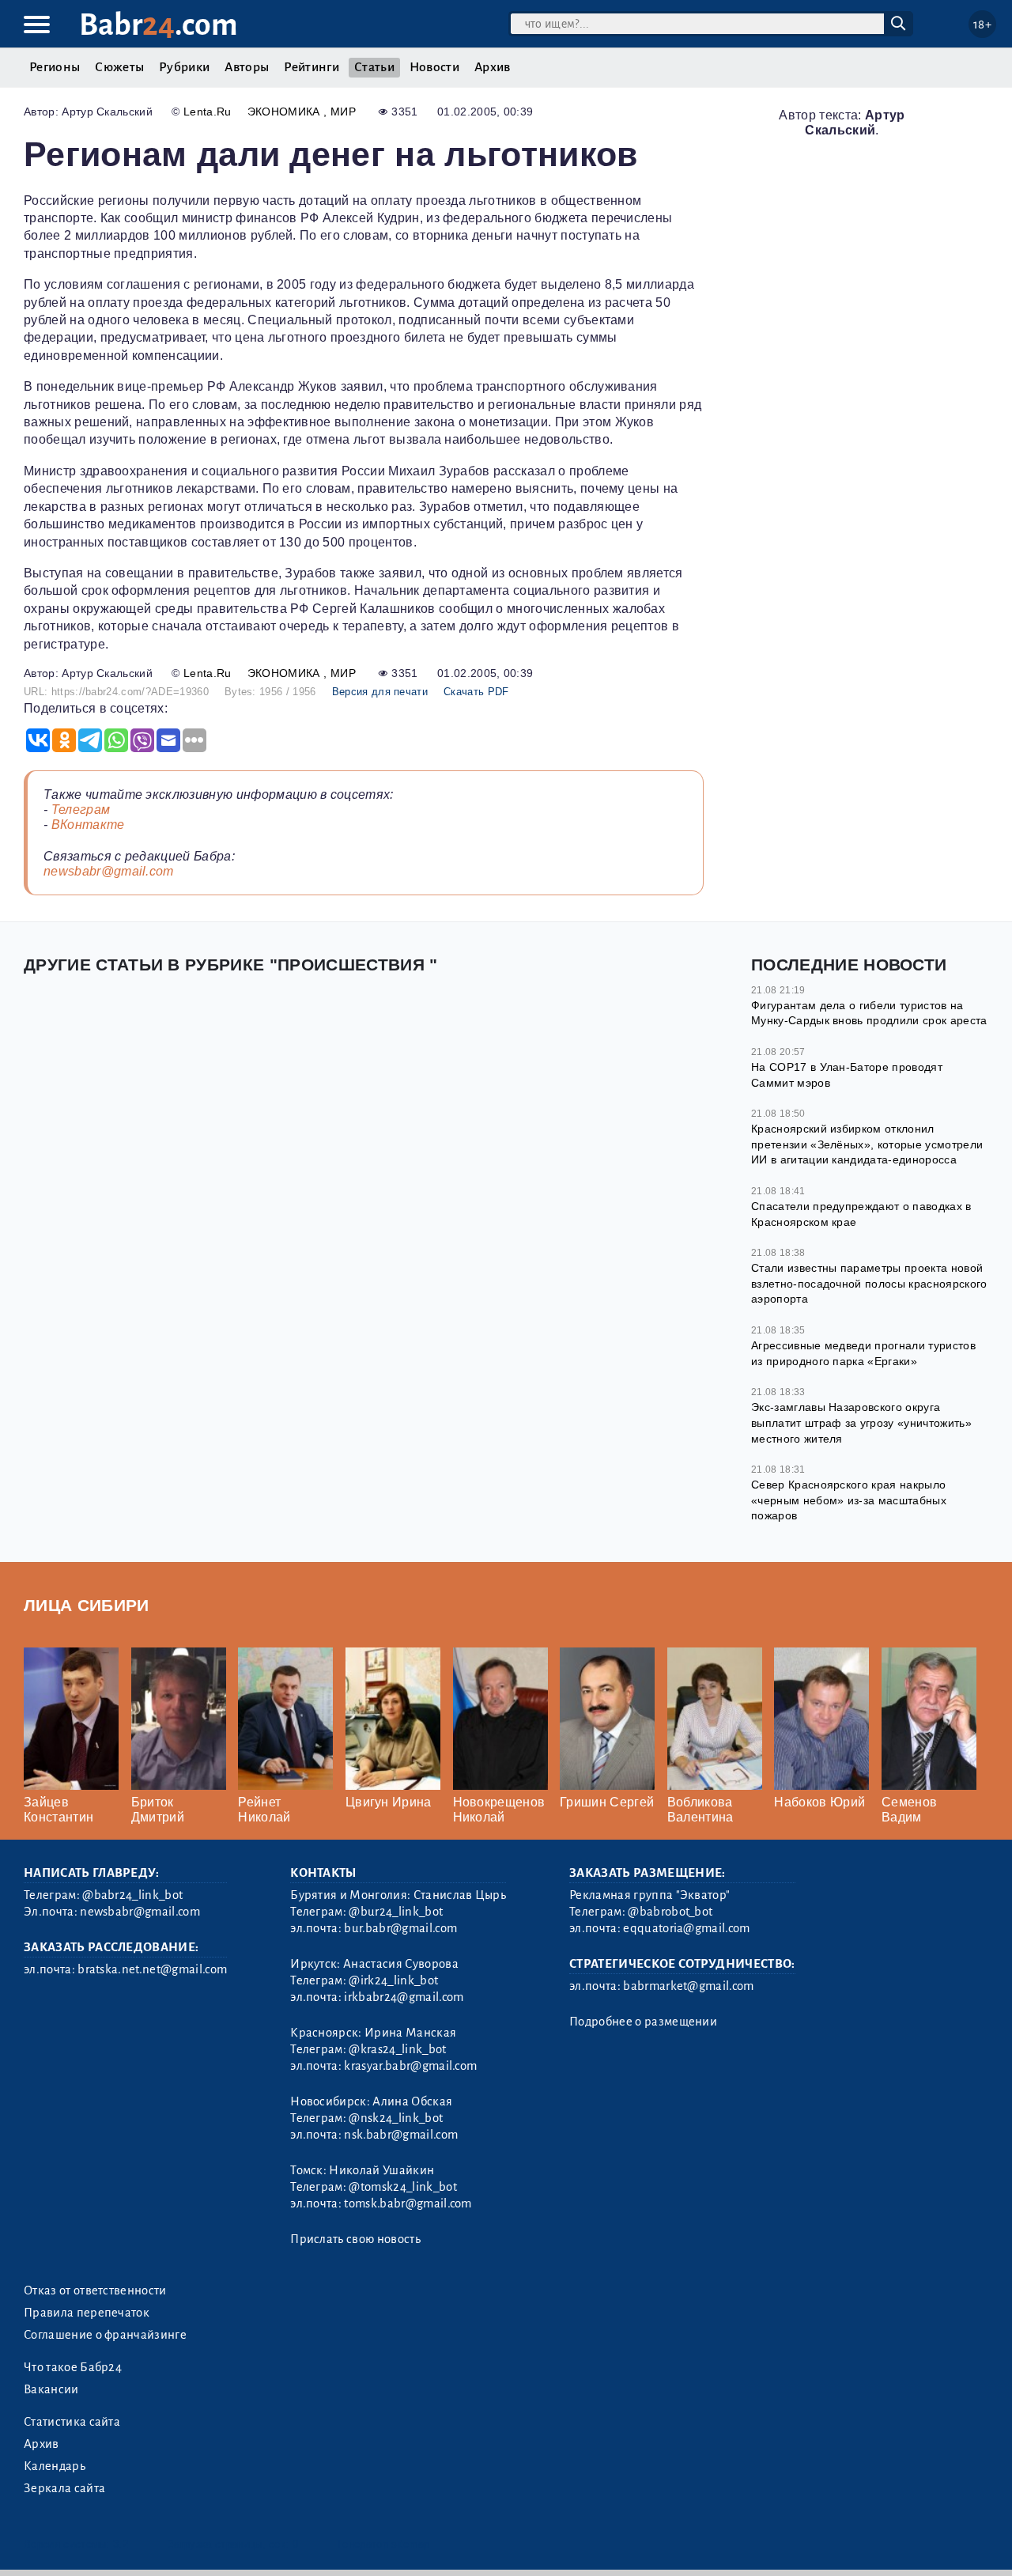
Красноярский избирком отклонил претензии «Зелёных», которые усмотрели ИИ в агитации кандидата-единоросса (867, 1144)
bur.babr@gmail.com (400, 1928)
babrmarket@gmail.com (688, 1986)
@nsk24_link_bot (396, 2118)
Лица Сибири (87, 1605)
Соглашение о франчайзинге (105, 2335)
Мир (343, 112)
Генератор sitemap (383, 2544)
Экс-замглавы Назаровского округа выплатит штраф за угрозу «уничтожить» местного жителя (861, 1422)
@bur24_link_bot (396, 1912)
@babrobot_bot (670, 1912)
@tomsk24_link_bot (402, 2187)
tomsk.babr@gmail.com (408, 2203)
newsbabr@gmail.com (109, 871)
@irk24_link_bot (393, 1980)
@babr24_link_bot (132, 1895)
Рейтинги (312, 67)
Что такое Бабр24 (73, 2367)
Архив (493, 67)
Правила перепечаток (87, 2313)
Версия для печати (380, 692)
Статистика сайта (72, 2422)
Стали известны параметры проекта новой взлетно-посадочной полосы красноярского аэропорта (869, 1283)
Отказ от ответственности (95, 2290)
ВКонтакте (88, 825)
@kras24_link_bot (397, 2049)
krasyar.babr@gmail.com (410, 2066)
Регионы (55, 67)
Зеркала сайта (64, 2488)
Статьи (374, 67)
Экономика (285, 112)
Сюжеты (119, 67)
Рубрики (184, 67)
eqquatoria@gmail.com (686, 1928)
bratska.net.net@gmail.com (152, 1969)
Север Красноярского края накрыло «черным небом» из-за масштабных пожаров (849, 1500)
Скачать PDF (476, 692)
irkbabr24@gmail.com (404, 1997)
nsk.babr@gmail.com (401, 2135)
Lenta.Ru (208, 112)
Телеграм (81, 809)
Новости (434, 67)
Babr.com (159, 25)
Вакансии (51, 2389)
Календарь (55, 2466)
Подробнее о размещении (643, 2022)
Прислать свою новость (355, 2239)
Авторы (247, 67)
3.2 (121, 2544)
